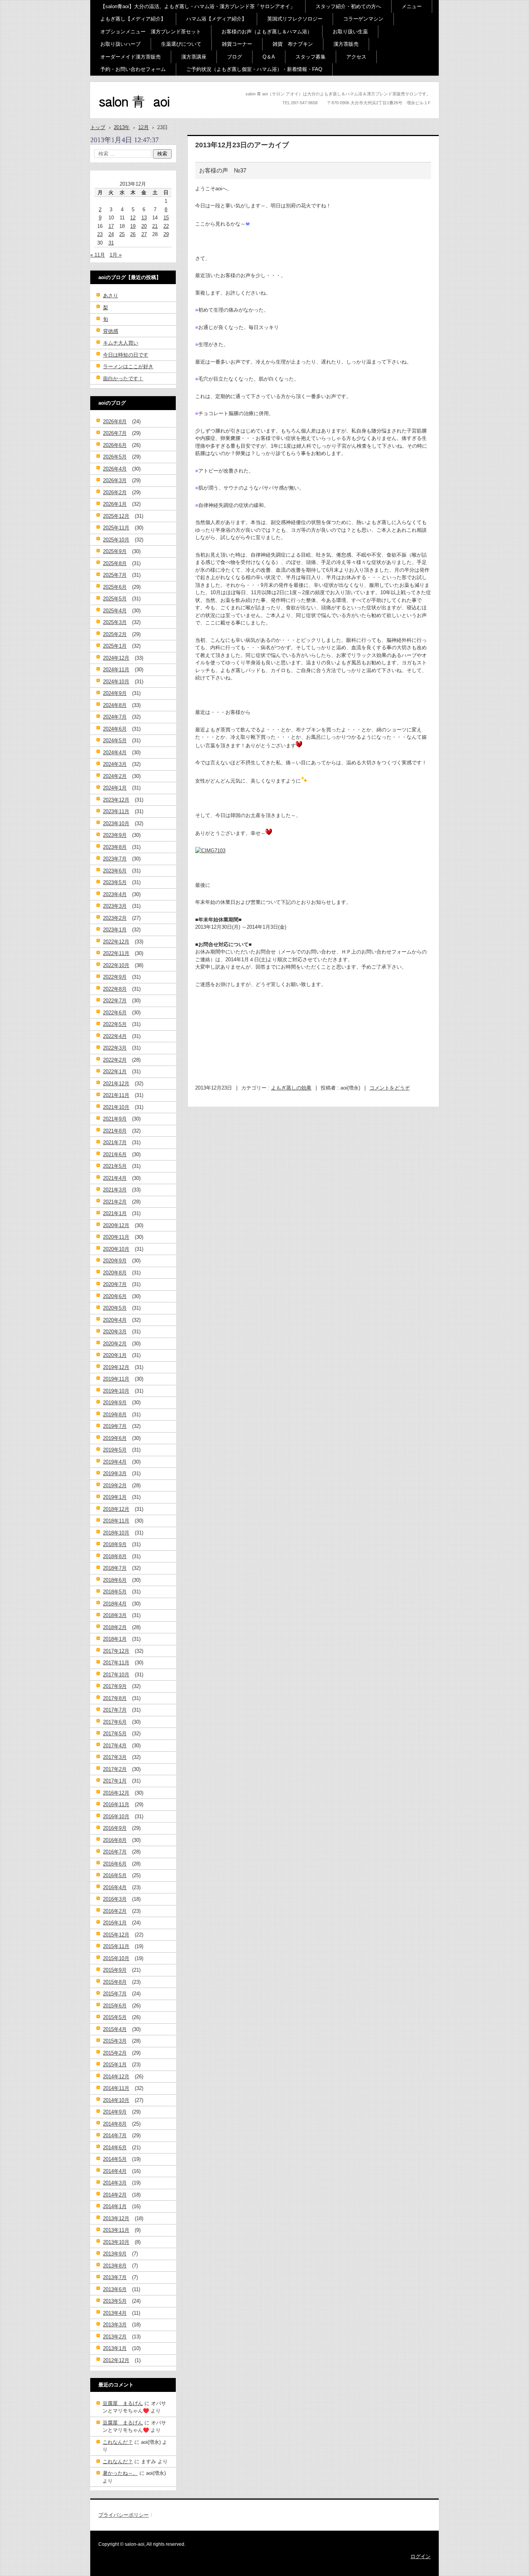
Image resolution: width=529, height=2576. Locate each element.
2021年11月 (116, 1095)
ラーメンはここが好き (128, 366)
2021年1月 (115, 1213)
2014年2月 (115, 2195)
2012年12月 (116, 2360)
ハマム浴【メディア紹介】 (216, 19)
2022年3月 (115, 1048)
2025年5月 (115, 599)
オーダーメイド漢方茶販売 (131, 57)
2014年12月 (116, 2077)
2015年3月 (115, 2041)
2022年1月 (115, 1072)
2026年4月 (115, 469)
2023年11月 (116, 811)
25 (122, 234)
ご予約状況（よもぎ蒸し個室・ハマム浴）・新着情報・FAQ (254, 69)
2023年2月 (115, 918)
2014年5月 (115, 2159)
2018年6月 (115, 1580)
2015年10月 (116, 1958)
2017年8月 (115, 1698)
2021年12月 (116, 1084)
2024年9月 (115, 693)
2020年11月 (116, 1237)
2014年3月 (115, 2183)
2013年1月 (115, 2348)
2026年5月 (115, 457)
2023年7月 (115, 859)
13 (144, 218)
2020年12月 (116, 1225)
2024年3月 (115, 764)
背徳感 (111, 331)
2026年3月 (115, 480)
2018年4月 (115, 1604)
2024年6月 (115, 729)
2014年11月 (116, 2088)
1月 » (116, 255)
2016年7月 (115, 1852)
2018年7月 (115, 1568)
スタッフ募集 (311, 57)
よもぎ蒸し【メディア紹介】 (133, 19)
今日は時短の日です (126, 355)
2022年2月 (115, 1060)
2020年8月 (115, 1273)
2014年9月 (115, 2112)
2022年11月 (116, 953)
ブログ (234, 57)
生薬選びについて (181, 44)
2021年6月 (115, 1154)
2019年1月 (115, 1497)
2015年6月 (115, 2006)
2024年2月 (115, 776)
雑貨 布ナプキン (293, 44)
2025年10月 (116, 540)
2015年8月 (115, 1982)
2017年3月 (115, 1757)
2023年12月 (116, 800)
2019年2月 (115, 1485)
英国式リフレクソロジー (295, 19)
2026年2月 (115, 492)
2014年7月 (115, 2135)
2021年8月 (115, 1131)
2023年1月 (115, 930)
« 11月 (98, 255)
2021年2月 (115, 1202)
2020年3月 (115, 1332)
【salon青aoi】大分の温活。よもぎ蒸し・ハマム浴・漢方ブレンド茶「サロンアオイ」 (198, 6)
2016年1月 (115, 1923)
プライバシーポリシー (124, 2515)
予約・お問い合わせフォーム (133, 69)
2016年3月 (115, 1899)
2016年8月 (115, 1840)
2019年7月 (115, 1426)
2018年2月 (115, 1627)
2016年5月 (115, 1875)
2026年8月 (115, 422)
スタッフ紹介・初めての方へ (348, 6)
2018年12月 (116, 1509)
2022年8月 (115, 989)
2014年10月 (116, 2100)
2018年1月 (115, 1639)
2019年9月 (115, 1403)
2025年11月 (116, 528)
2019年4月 (115, 1462)
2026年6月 (115, 445)
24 (111, 234)
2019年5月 (115, 1450)
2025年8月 (115, 563)
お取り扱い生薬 (350, 32)
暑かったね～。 (120, 2473)
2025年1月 (115, 646)
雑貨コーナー (237, 44)
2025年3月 (115, 622)
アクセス (356, 57)
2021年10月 (116, 1107)
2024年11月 (116, 670)
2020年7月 (115, 1284)
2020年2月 (115, 1344)
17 (111, 226)
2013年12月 (116, 2218)
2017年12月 (116, 1651)
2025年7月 (115, 575)
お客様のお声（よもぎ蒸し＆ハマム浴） (267, 32)
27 (144, 234)
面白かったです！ (123, 378)
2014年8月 (115, 2124)
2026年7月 (115, 433)
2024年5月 (115, 741)
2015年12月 (116, 1935)
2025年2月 (115, 634)
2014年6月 (115, 2148)
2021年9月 (115, 1119)
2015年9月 (115, 1970)
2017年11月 (116, 1663)
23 (100, 234)
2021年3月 (115, 1190)
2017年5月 (115, 1734)
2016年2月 (115, 1911)
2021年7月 (115, 1142)
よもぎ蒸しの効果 (291, 1088)
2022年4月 (115, 1036)
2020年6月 (115, 1296)
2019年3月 (115, 1473)
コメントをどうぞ (390, 1088)
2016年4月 (115, 1887)
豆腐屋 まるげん (123, 2403)
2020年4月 (115, 1320)
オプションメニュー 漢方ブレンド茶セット (151, 32)
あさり (111, 296)
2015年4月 (115, 2029)
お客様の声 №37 (223, 170)
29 (166, 234)
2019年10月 (116, 1391)
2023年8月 (115, 847)
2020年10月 (116, 1249)
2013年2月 (115, 2337)
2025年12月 (116, 516)
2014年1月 (115, 2206)
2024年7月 (115, 717)
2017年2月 (115, 1769)
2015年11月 (116, 1946)
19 (133, 226)
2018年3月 (115, 1615)
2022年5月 (115, 1024)
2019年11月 (116, 1379)
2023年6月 (115, 871)
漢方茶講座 (194, 57)
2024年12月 (116, 658)
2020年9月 (115, 1261)
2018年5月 (115, 1592)
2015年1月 (115, 2065)
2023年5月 (115, 882)
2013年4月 (115, 2313)
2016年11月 (116, 1804)
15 (166, 218)
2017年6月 (115, 1722)
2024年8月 (115, 705)
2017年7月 (115, 1710)
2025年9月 (115, 551)
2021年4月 (115, 1178)
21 (155, 226)
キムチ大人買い (121, 343)
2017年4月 (115, 1746)
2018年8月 (115, 1556)
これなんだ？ (118, 2442)
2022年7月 (115, 1001)
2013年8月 (115, 2266)
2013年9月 (115, 2254)
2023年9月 (115, 835)
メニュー (412, 6)
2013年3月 (115, 2325)
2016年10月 (116, 1816)
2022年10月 (116, 965)
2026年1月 (115, 504)
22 (166, 226)
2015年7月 (115, 1994)
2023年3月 (115, 906)
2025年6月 (115, 587)
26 (133, 234)
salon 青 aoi (121, 116)
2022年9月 (115, 977)
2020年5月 (115, 1308)
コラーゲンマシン (363, 19)
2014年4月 (115, 2171)
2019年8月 (115, 1415)
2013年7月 (115, 2277)
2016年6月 (115, 1864)
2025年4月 (115, 611)
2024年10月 (116, 682)
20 (144, 226)
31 (111, 243)
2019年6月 (115, 1438)
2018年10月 (116, 1533)
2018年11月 (116, 1521)
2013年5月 (115, 2301)
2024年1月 (115, 788)
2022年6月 (115, 1013)
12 (133, 218)
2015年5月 (115, 2017)
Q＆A (269, 57)
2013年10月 (116, 2242)
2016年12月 (116, 1793)
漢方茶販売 (346, 44)
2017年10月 (116, 1675)
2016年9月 (115, 1828)
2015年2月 (115, 2053)
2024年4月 (115, 753)
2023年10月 (116, 823)
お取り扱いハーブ (120, 44)
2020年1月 (115, 1355)
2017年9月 (115, 1686)
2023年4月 (115, 894)
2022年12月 (116, 942)
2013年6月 (115, 2289)
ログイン (421, 2556)
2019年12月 (116, 1367)
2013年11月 (116, 2230)
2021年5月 (115, 1166)
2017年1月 (115, 1781)
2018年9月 (115, 1544)
